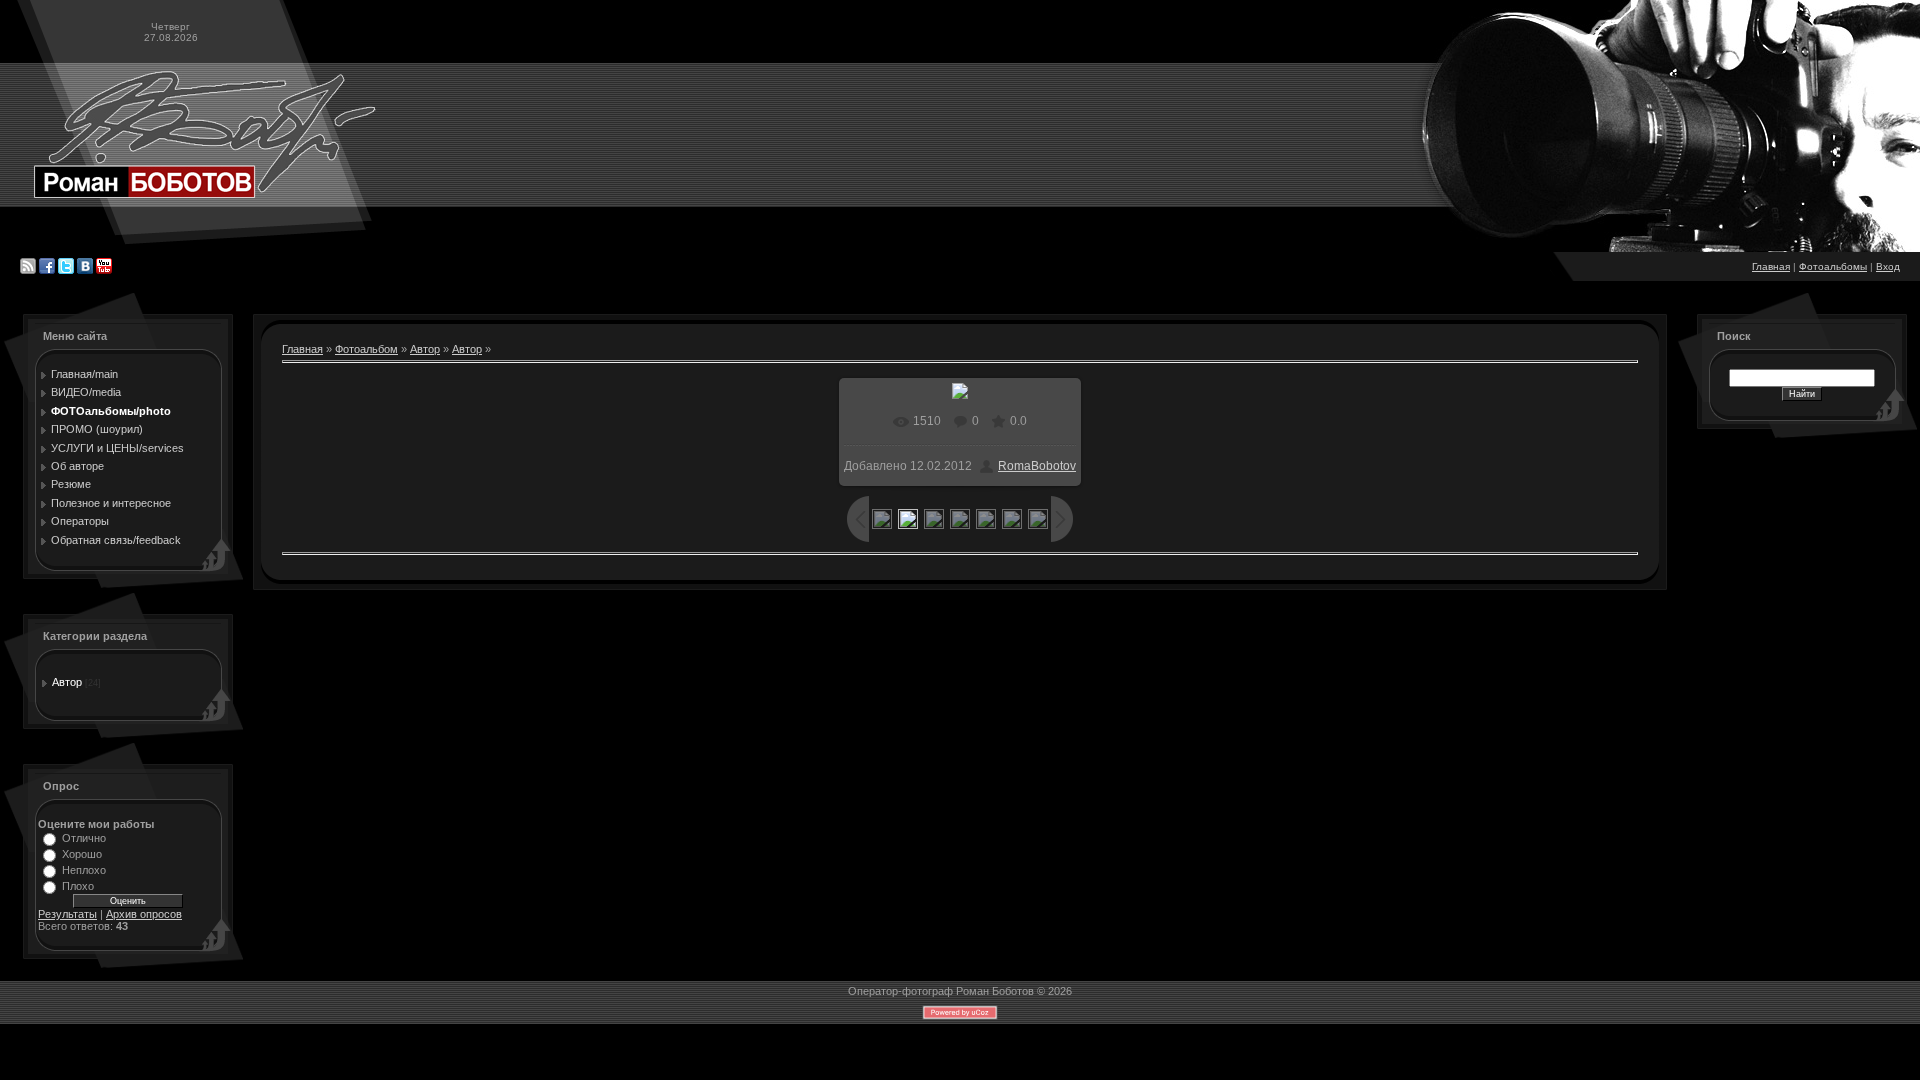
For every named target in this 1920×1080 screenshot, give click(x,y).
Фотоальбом (366, 349)
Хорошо (82, 854)
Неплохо (84, 870)
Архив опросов (144, 914)
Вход (1888, 266)
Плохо (78, 886)
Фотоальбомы (1833, 266)
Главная (1771, 266)
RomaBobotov (1037, 466)
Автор (67, 682)
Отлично (84, 838)
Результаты (67, 914)
